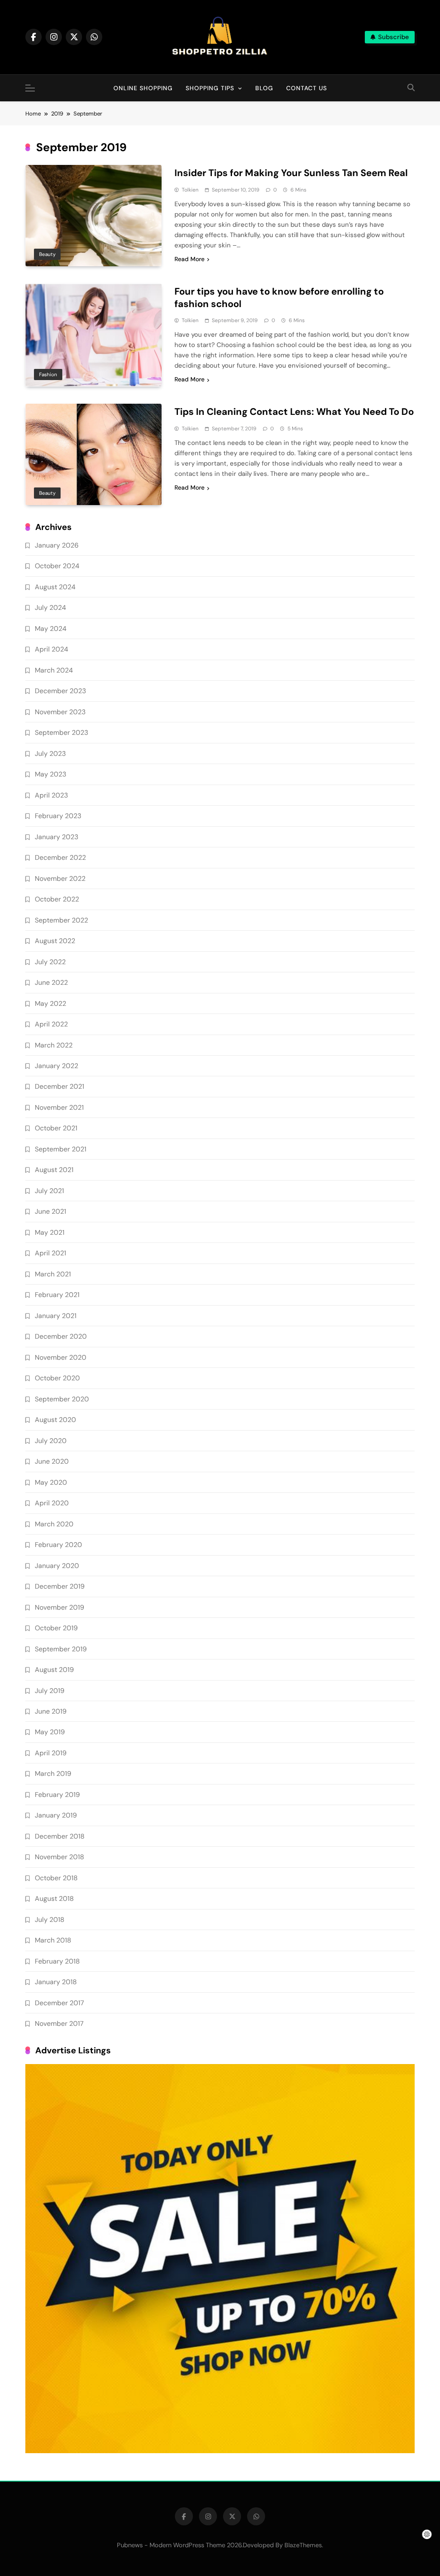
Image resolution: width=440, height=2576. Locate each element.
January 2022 (57, 1066)
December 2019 (60, 1586)
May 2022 (50, 1003)
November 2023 (60, 712)
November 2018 (60, 1857)
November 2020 (61, 1357)
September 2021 (61, 1149)
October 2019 (56, 1628)
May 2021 (50, 1232)
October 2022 (57, 899)
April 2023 (51, 795)
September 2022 (61, 920)
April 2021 (50, 1253)
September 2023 (61, 732)
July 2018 (50, 1920)
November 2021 (59, 1107)
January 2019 (56, 1815)
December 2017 (59, 2003)
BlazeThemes (303, 2545)
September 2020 (62, 1399)
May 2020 (51, 1482)
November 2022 (60, 878)
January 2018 (56, 1982)
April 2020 (52, 1503)
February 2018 (57, 1961)
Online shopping (143, 88)
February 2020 (58, 1545)
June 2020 (52, 1461)
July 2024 (50, 607)
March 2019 (53, 1774)
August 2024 (55, 587)
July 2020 (51, 1441)
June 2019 (51, 1711)
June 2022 (51, 982)
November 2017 (59, 2023)
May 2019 (50, 1732)
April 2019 (51, 1753)
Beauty (47, 254)
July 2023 (50, 754)
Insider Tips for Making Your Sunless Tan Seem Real (291, 173)
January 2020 (57, 1566)
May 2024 (51, 629)
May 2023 (50, 774)
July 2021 (49, 1191)
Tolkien (190, 190)
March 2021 (53, 1274)
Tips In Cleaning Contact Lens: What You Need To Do (294, 412)
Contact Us (307, 88)
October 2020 (57, 1378)
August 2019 (54, 1670)
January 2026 (57, 545)
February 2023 (58, 816)
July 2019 (50, 1691)
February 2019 (57, 1795)
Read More (189, 259)
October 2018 (56, 1878)
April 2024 (52, 649)
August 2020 (55, 1420)
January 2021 (56, 1316)
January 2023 (57, 837)
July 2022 (50, 962)
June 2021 (50, 1211)
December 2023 (60, 691)
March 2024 (54, 670)
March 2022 (54, 1045)
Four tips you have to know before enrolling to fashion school (279, 298)
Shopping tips (210, 88)
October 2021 (56, 1128)
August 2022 (55, 941)
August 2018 (54, 1899)
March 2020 (54, 1524)
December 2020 (61, 1336)
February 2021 (57, 1295)
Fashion (48, 375)
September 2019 (61, 1649)
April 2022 (51, 1024)
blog (264, 88)
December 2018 (60, 1836)
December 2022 (60, 857)
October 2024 (57, 566)
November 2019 (60, 1607)
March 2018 (53, 1940)
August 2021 (54, 1170)
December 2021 (60, 1086)
